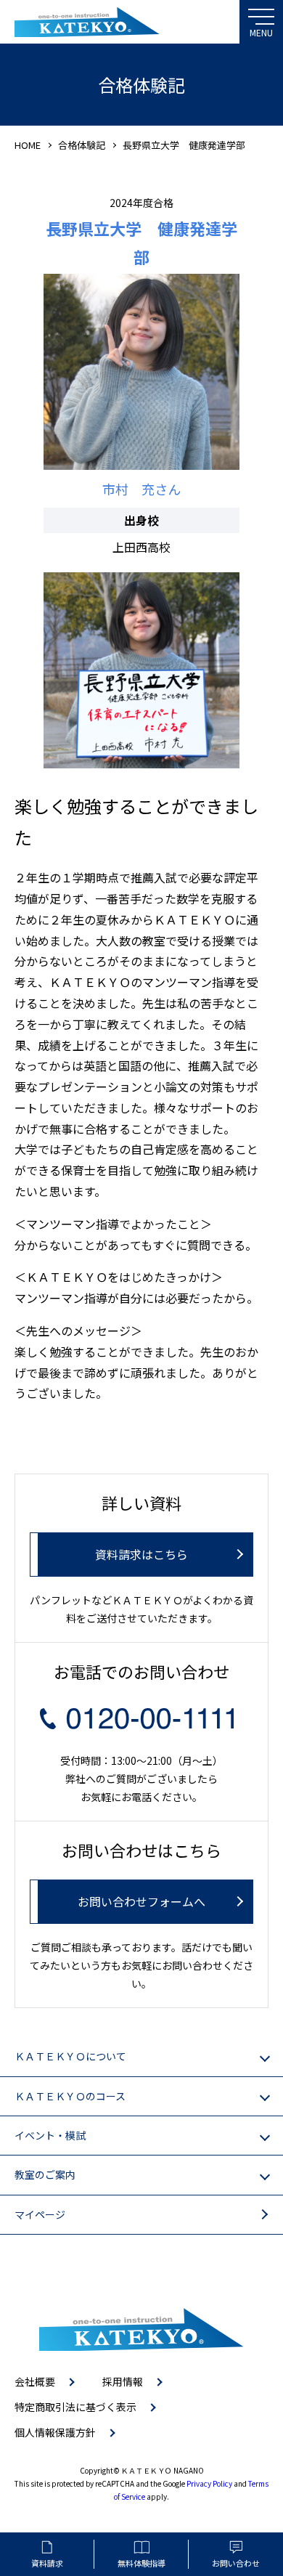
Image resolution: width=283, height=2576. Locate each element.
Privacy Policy (209, 2483)
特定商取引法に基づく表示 (75, 2407)
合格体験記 (82, 145)
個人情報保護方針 (55, 2432)
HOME (28, 145)
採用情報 (123, 2381)
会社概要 (35, 2381)
